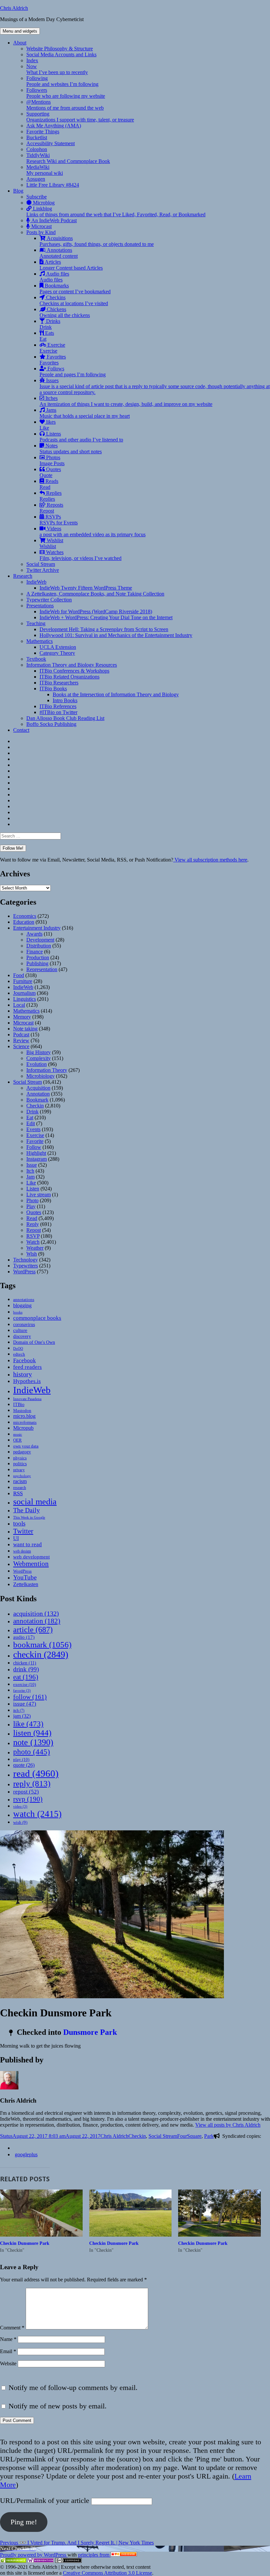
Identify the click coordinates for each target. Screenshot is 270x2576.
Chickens (65, 312)
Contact (21, 730)
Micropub (23, 1428)
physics (20, 1458)
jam (22, 1716)
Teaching (36, 623)
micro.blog (24, 1416)
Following (62, 81)
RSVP (33, 1236)
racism (20, 1481)
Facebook (25, 1360)
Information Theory (47, 1070)
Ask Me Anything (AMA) (54, 126)
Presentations (40, 606)
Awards (34, 934)
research (20, 1488)
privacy (19, 1470)
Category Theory (57, 653)
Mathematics (40, 641)
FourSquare (189, 2136)
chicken (25, 1663)
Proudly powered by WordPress (34, 2555)
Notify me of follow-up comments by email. (73, 2388)
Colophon (37, 149)
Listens (81, 437)
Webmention (31, 1564)
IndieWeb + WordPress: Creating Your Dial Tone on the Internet (106, 617)
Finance (35, 952)
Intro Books (65, 700)
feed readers (27, 1367)
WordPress (24, 1272)
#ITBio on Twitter (58, 712)
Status (6, 2136)
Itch (30, 1171)
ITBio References (58, 706)
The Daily (27, 1510)
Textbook (36, 659)
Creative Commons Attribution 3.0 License (108, 2573)
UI (16, 1538)
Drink (32, 1112)
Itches (126, 401)
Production (38, 957)
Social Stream (41, 564)
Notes (71, 449)
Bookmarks (75, 289)
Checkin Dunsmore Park (25, 2243)
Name (8, 2339)
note (33, 1742)
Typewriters (26, 1266)
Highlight (36, 1153)
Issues (155, 386)
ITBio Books (53, 689)
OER (17, 1440)
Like (31, 1183)
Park (209, 2136)
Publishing (37, 963)
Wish (32, 1254)
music (18, 1434)
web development (31, 1557)
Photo (32, 1200)
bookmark (42, 1645)
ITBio (19, 1404)
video (20, 1806)
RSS (18, 1493)
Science (21, 1046)
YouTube (25, 1577)
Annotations (59, 253)
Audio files (54, 277)
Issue (32, 1165)
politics (20, 1464)
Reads (49, 484)
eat (26, 1677)
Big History (39, 1052)
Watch (33, 1242)
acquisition (36, 1613)
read (36, 1773)
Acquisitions (97, 241)
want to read (27, 1544)
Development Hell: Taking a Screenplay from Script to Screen (104, 629)
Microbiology (40, 1076)
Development (40, 940)
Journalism (24, 993)
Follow (34, 1147)
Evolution (37, 1064)
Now (57, 69)
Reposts (51, 508)
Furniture (23, 981)
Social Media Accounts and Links (61, 54)
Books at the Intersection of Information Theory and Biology (116, 694)
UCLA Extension (58, 647)
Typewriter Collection (49, 600)
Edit (31, 1123)
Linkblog (116, 212)
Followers (66, 93)
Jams (85, 413)
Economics (25, 916)
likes (48, 425)
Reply (33, 1224)
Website (8, 2364)
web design (22, 1551)
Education (24, 922)
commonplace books (37, 1318)
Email (8, 2351)
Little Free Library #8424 (53, 185)
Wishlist (51, 543)
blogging (22, 1305)
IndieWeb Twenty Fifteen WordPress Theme (86, 588)
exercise (25, 1684)
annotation (37, 1621)
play (21, 1759)
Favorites (53, 360)
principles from (94, 2555)
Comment (12, 2328)
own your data (26, 1446)
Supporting (80, 117)
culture (20, 1330)
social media (35, 1502)
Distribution (39, 946)
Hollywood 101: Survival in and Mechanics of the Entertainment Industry (116, 635)
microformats (25, 1422)
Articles (71, 265)
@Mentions (65, 105)
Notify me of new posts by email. (58, 2406)
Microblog (43, 203)
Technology (26, 1260)
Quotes (50, 472)
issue (25, 1704)
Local (19, 1005)
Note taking (25, 1029)
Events (33, 1129)
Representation (42, 969)
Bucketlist (37, 137)
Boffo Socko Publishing (51, 724)
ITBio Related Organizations (69, 677)
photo (32, 1752)
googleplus (26, 2154)
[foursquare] (15, 2148)
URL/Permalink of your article (45, 2500)
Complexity (39, 1058)
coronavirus (24, 1325)
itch (19, 1711)
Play (31, 1206)
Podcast (21, 1035)
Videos (93, 531)
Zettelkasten (26, 1584)
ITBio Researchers (59, 683)
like (28, 1724)
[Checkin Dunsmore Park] (41, 2213)
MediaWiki (45, 170)
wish (20, 1822)
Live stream (39, 1195)
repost (26, 1792)
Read (32, 1218)
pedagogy (22, 1452)
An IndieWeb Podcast (53, 220)
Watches (81, 555)
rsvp (28, 1799)
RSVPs (59, 520)
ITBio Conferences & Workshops (74, 671)
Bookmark (37, 1100)
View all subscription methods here (210, 860)
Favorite (35, 1141)
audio (24, 1637)
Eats (47, 336)
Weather (35, 1248)
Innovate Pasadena (27, 1399)
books (18, 1312)
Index (32, 60)
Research (23, 576)
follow (30, 1697)
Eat (30, 1117)
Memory (22, 1017)
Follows (73, 372)
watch (37, 1814)
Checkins (74, 300)
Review (21, 1040)
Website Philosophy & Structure (60, 49)
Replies (51, 496)
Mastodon (22, 1410)
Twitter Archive (43, 570)
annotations (24, 1300)
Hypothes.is (27, 1381)
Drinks (50, 324)
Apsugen (36, 179)
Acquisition (38, 1088)
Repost (34, 1230)
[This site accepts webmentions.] (41, 2561)
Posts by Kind (41, 232)
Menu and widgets (20, 31)
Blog (18, 191)
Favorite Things (43, 132)
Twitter (23, 1531)
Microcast (41, 226)
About (20, 43)
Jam (30, 1177)
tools (19, 1523)
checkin (41, 1654)
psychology (22, 1476)
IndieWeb (36, 582)
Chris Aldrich (14, 8)
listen (32, 1733)
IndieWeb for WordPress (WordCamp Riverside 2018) (96, 611)
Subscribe (37, 197)
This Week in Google (29, 1517)
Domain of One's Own (34, 1342)
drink (26, 1669)
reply (32, 1783)
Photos (52, 460)
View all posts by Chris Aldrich (228, 2125)
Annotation (38, 1094)
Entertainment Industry (37, 928)
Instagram (37, 1159)
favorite (22, 1691)
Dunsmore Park (90, 2032)
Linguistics (25, 999)
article (33, 1629)
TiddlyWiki (68, 158)
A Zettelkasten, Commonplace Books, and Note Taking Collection (95, 594)
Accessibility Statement (51, 143)
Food (19, 975)
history (23, 1374)
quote (24, 1765)
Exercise (52, 348)
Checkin (35, 1106)
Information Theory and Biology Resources (72, 665)
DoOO (18, 1349)
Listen (33, 1189)
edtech (19, 1354)
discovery (22, 1336)
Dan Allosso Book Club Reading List (65, 718)
